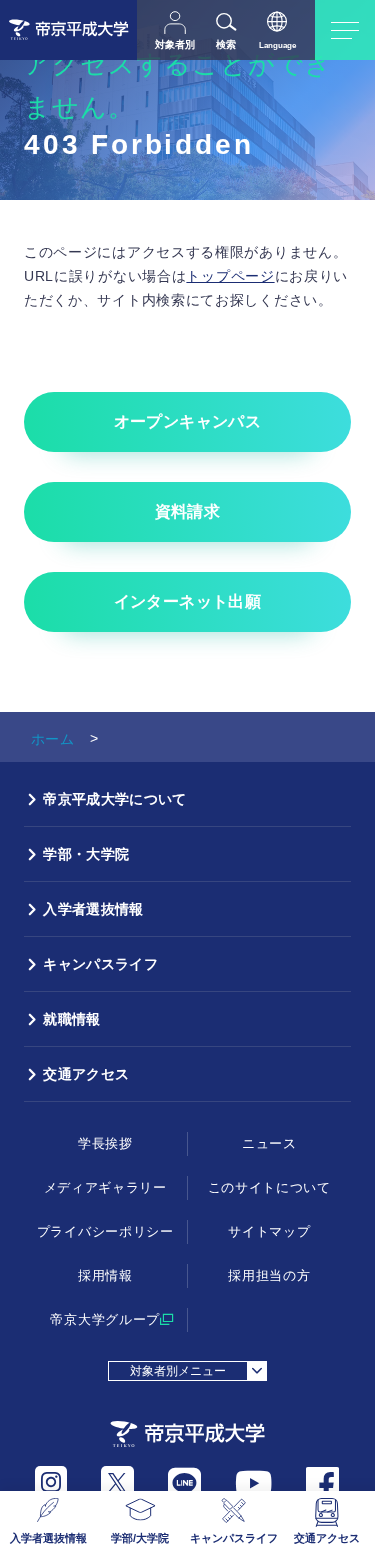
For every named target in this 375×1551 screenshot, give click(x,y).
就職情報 (71, 1019)
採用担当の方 (269, 1275)
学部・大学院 (86, 854)
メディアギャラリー (105, 1187)
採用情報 (105, 1275)
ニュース (269, 1143)
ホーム (52, 739)
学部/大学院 (140, 1538)
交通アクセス (327, 1538)
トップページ (230, 276)
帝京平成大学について (114, 799)
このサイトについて (269, 1187)
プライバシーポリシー (105, 1231)
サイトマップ (269, 1231)
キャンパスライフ (234, 1538)
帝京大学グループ (105, 1319)
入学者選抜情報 (48, 1538)
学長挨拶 (105, 1143)
